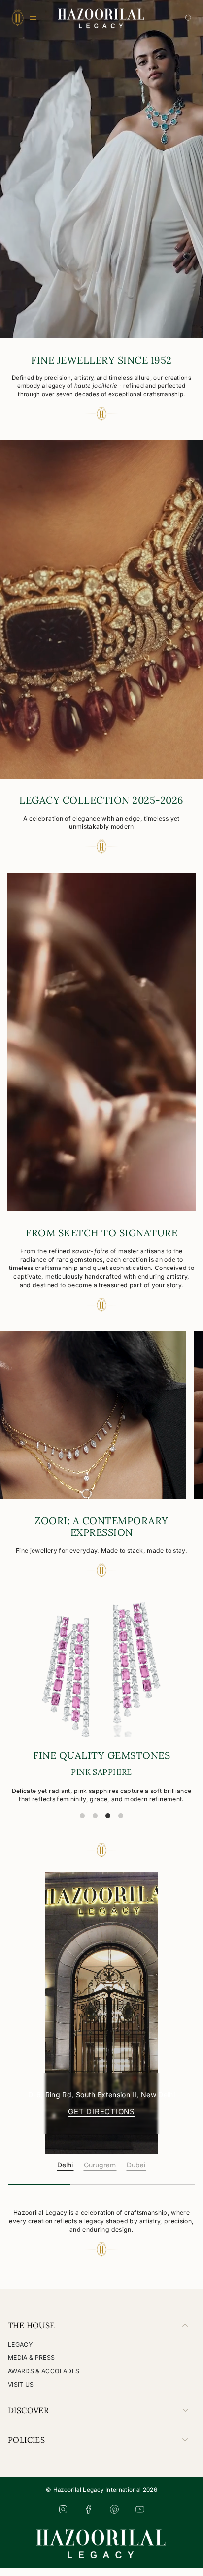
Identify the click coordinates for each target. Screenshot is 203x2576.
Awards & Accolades (44, 2379)
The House (32, 2334)
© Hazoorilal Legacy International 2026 (101, 2498)
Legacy (20, 2353)
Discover (28, 2419)
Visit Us (21, 2393)
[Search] (188, 18)
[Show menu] (17, 18)
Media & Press (32, 2366)
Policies (26, 2448)
